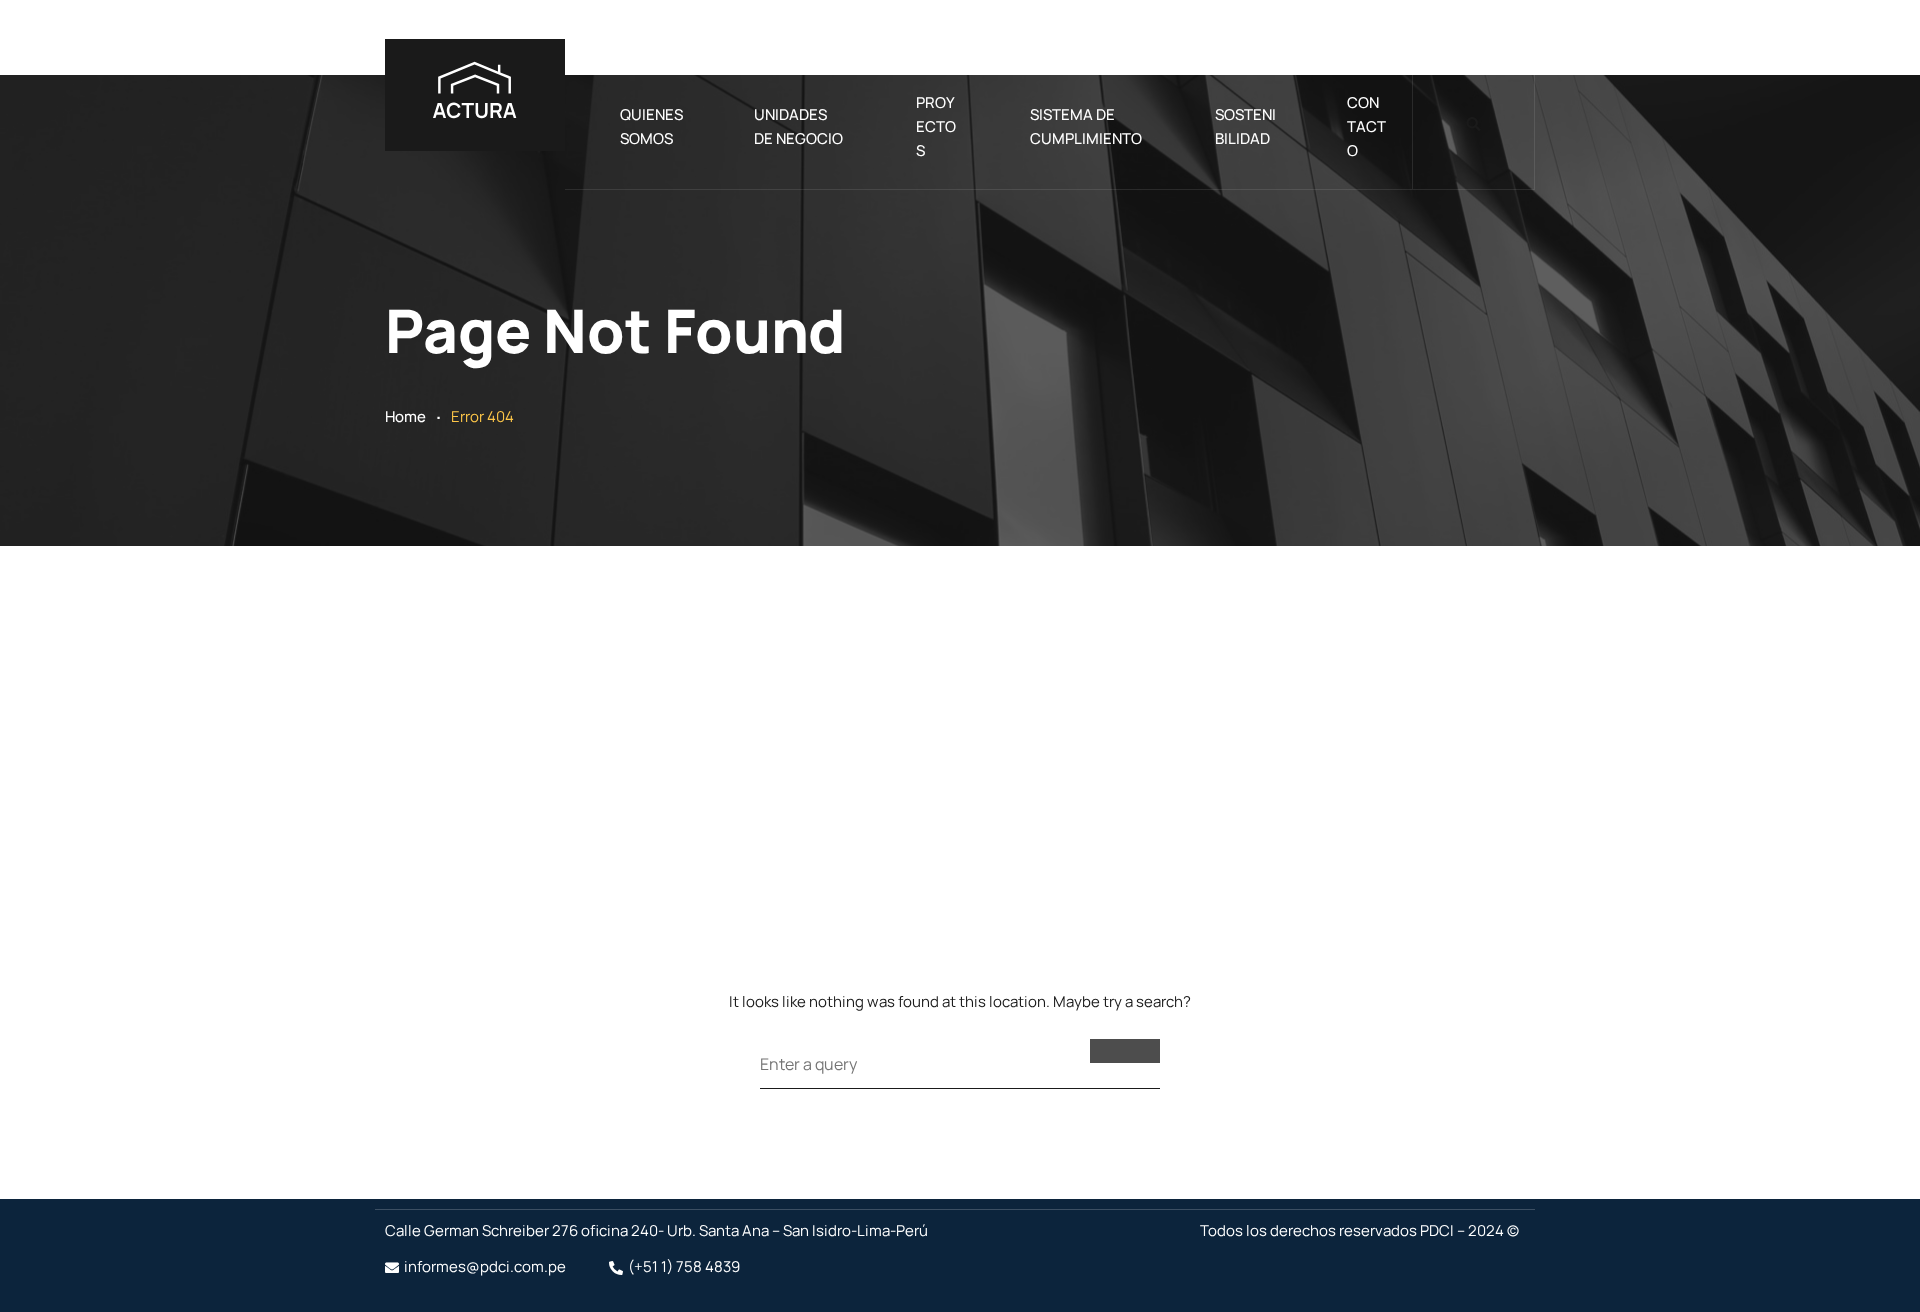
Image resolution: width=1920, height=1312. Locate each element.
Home (405, 416)
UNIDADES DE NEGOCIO (798, 126)
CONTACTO (1366, 126)
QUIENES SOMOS (651, 126)
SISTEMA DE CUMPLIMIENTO (1086, 126)
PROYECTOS (936, 126)
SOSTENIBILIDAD (1245, 126)
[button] (1473, 124)
